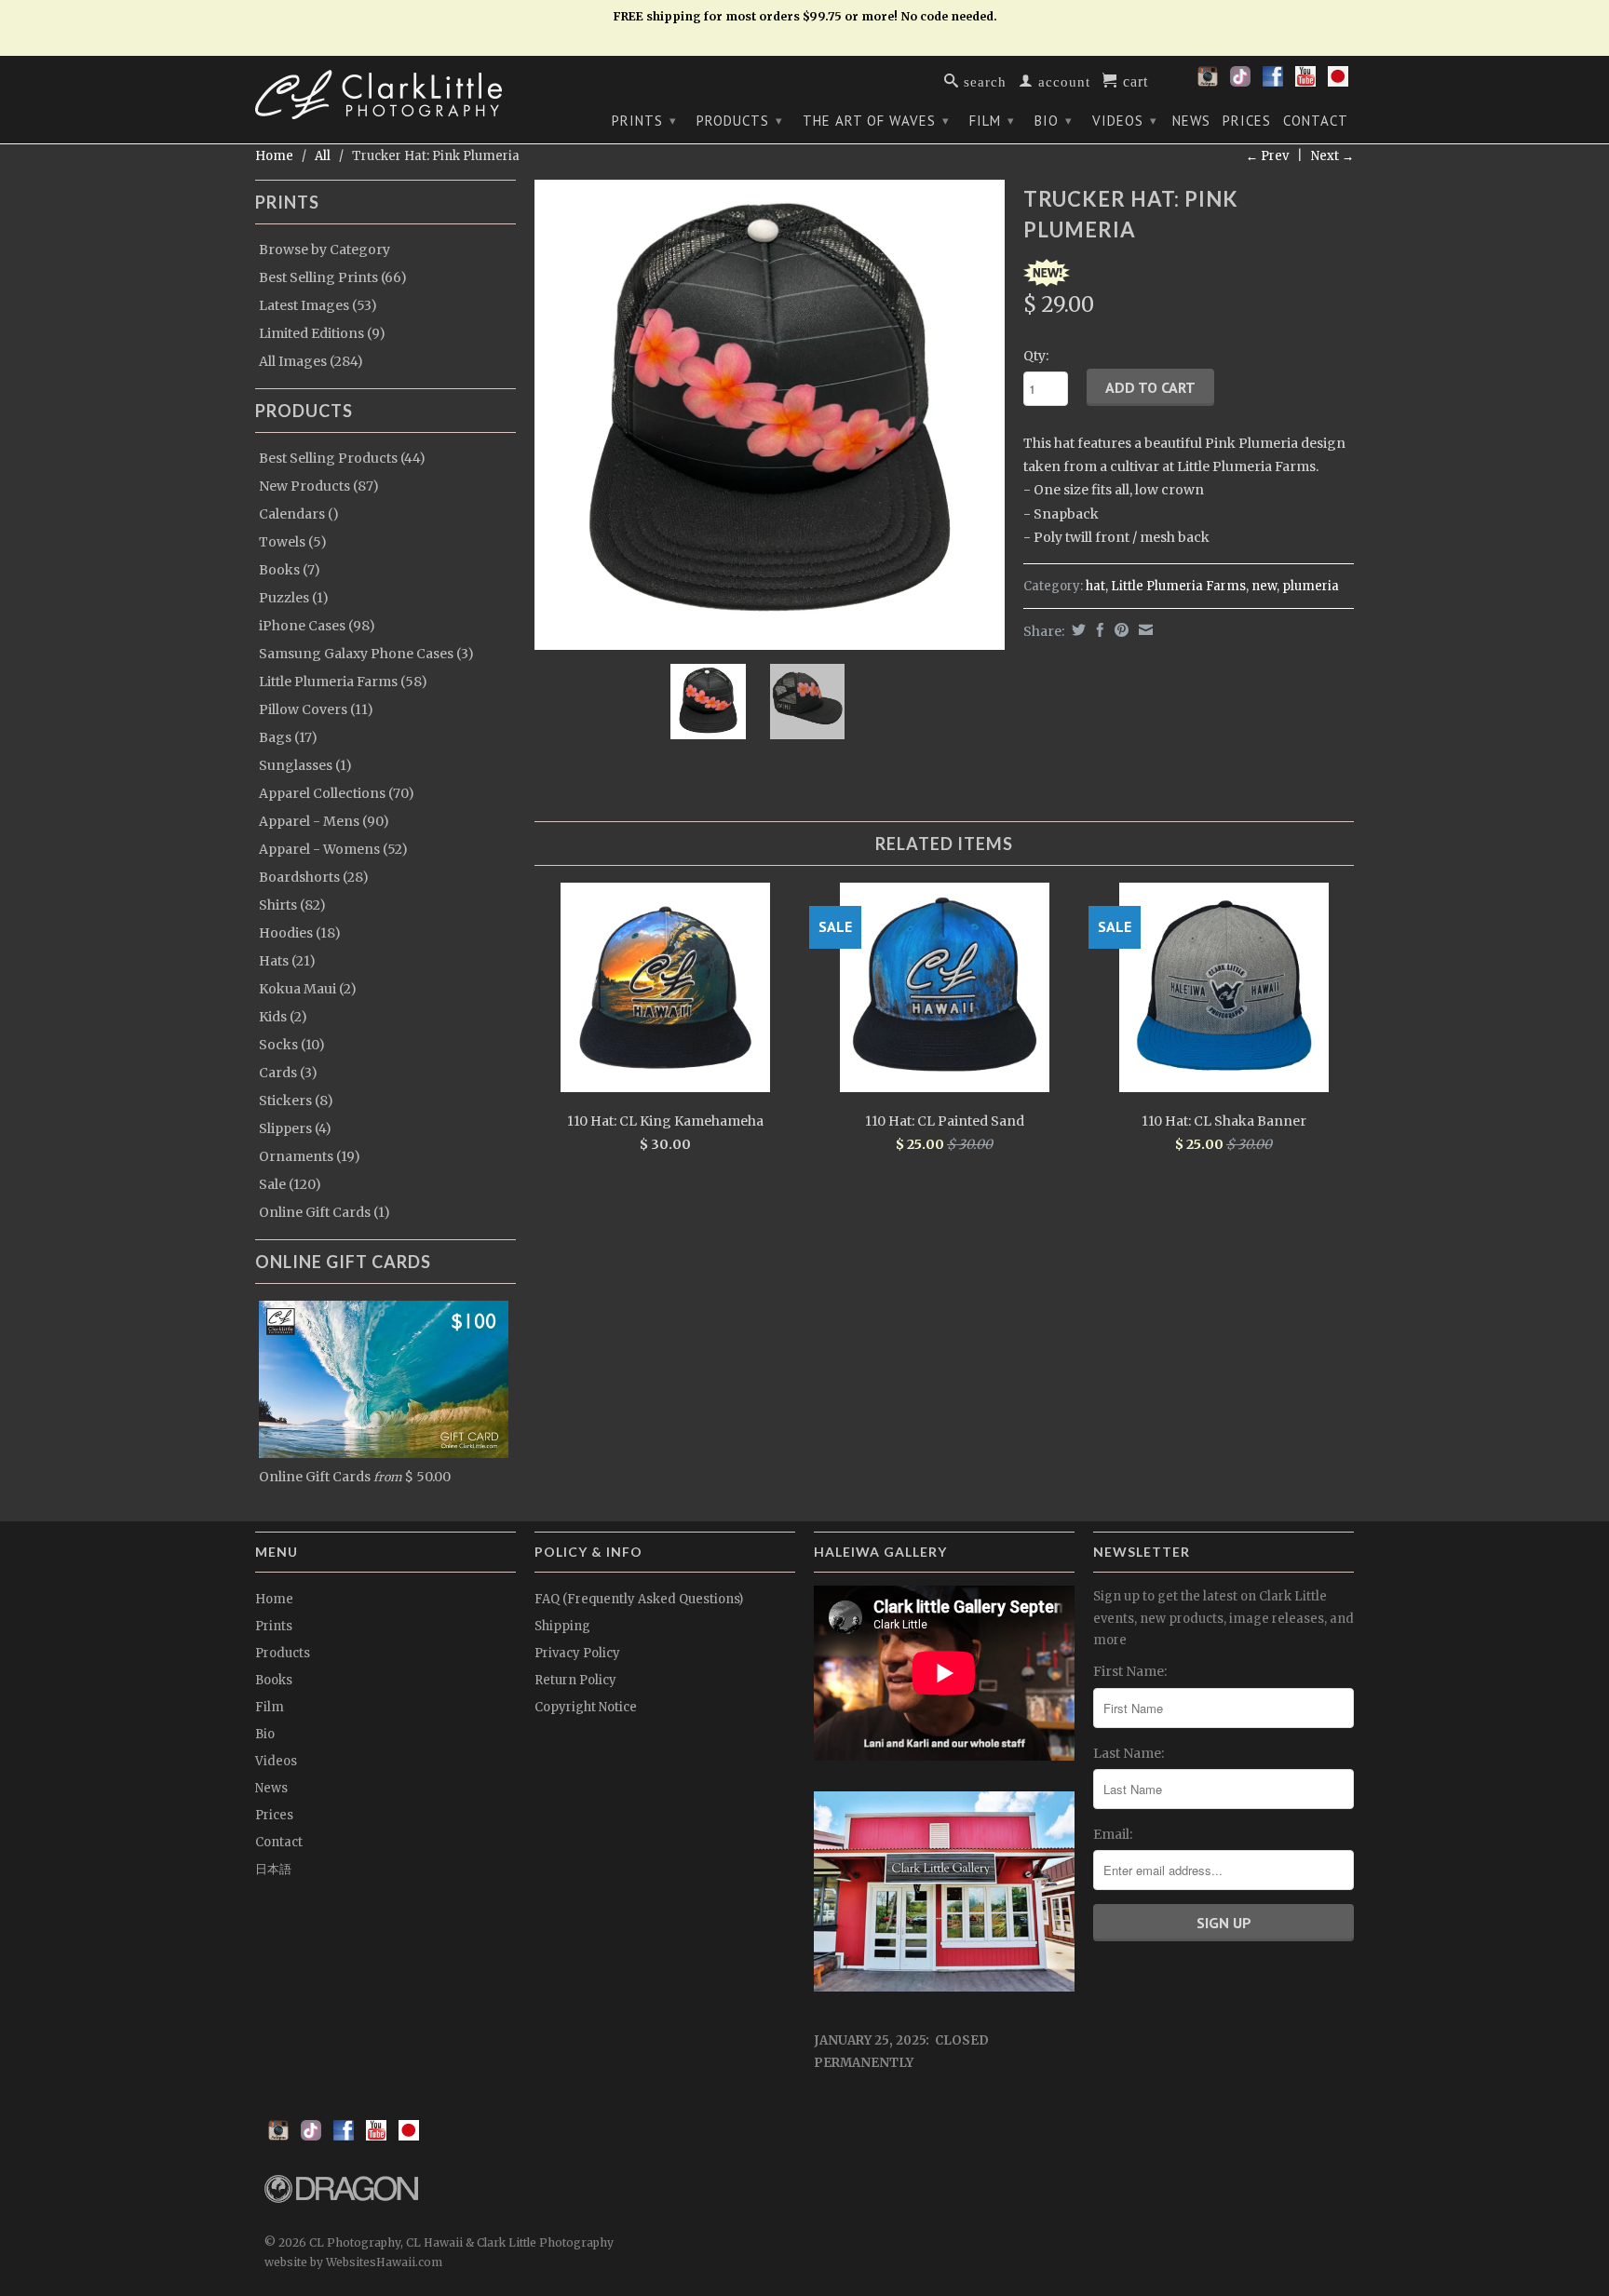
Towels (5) (293, 542)
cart (1133, 80)
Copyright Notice (586, 1707)
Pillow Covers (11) (316, 709)
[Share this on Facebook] (1098, 630)
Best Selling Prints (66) (333, 277)
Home (274, 1599)
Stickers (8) (296, 1101)
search (983, 81)
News (1191, 121)
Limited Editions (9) (322, 333)
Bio (1054, 121)
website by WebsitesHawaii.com (353, 2262)
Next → (1332, 156)
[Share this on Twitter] (1076, 630)
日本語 (273, 1869)
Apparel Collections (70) (337, 793)
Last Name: (1129, 1753)
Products (740, 121)
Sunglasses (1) (305, 765)
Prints (644, 121)
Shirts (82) (292, 905)
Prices (1247, 121)
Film (992, 121)
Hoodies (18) (300, 933)
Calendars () (299, 514)
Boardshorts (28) (314, 877)
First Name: (1130, 1671)
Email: (1113, 1834)
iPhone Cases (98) (317, 626)
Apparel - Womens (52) (333, 849)
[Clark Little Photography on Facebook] (1273, 82)
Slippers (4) (295, 1128)
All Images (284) (311, 361)
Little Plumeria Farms (1178, 586)
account (1062, 81)
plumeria (1311, 586)
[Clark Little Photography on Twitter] (1240, 82)
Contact (1316, 121)
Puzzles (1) (294, 598)
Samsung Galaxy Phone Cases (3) (366, 654)
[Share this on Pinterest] (1119, 630)
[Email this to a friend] (1143, 630)
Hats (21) (287, 961)
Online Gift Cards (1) (325, 1212)
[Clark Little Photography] (385, 95)
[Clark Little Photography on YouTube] (1305, 82)
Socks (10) (292, 1045)
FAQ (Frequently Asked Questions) (639, 1599)
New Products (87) (319, 486)
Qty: (1036, 356)
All (323, 156)
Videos (1125, 121)
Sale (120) (290, 1184)
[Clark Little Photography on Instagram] (1208, 82)
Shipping (562, 1626)
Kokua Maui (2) (308, 989)
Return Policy (575, 1680)
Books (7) (290, 570)
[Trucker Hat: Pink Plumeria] (770, 415)
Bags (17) (288, 737)
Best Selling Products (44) (342, 458)
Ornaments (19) (310, 1156)
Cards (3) (288, 1073)
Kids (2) (283, 1017)
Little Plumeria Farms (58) (343, 682)
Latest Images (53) (318, 305)
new (1264, 586)
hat (1095, 586)
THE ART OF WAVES (876, 121)
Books (274, 1680)
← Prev (1267, 156)
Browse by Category (325, 250)
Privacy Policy (577, 1653)
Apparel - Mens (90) (324, 821)
